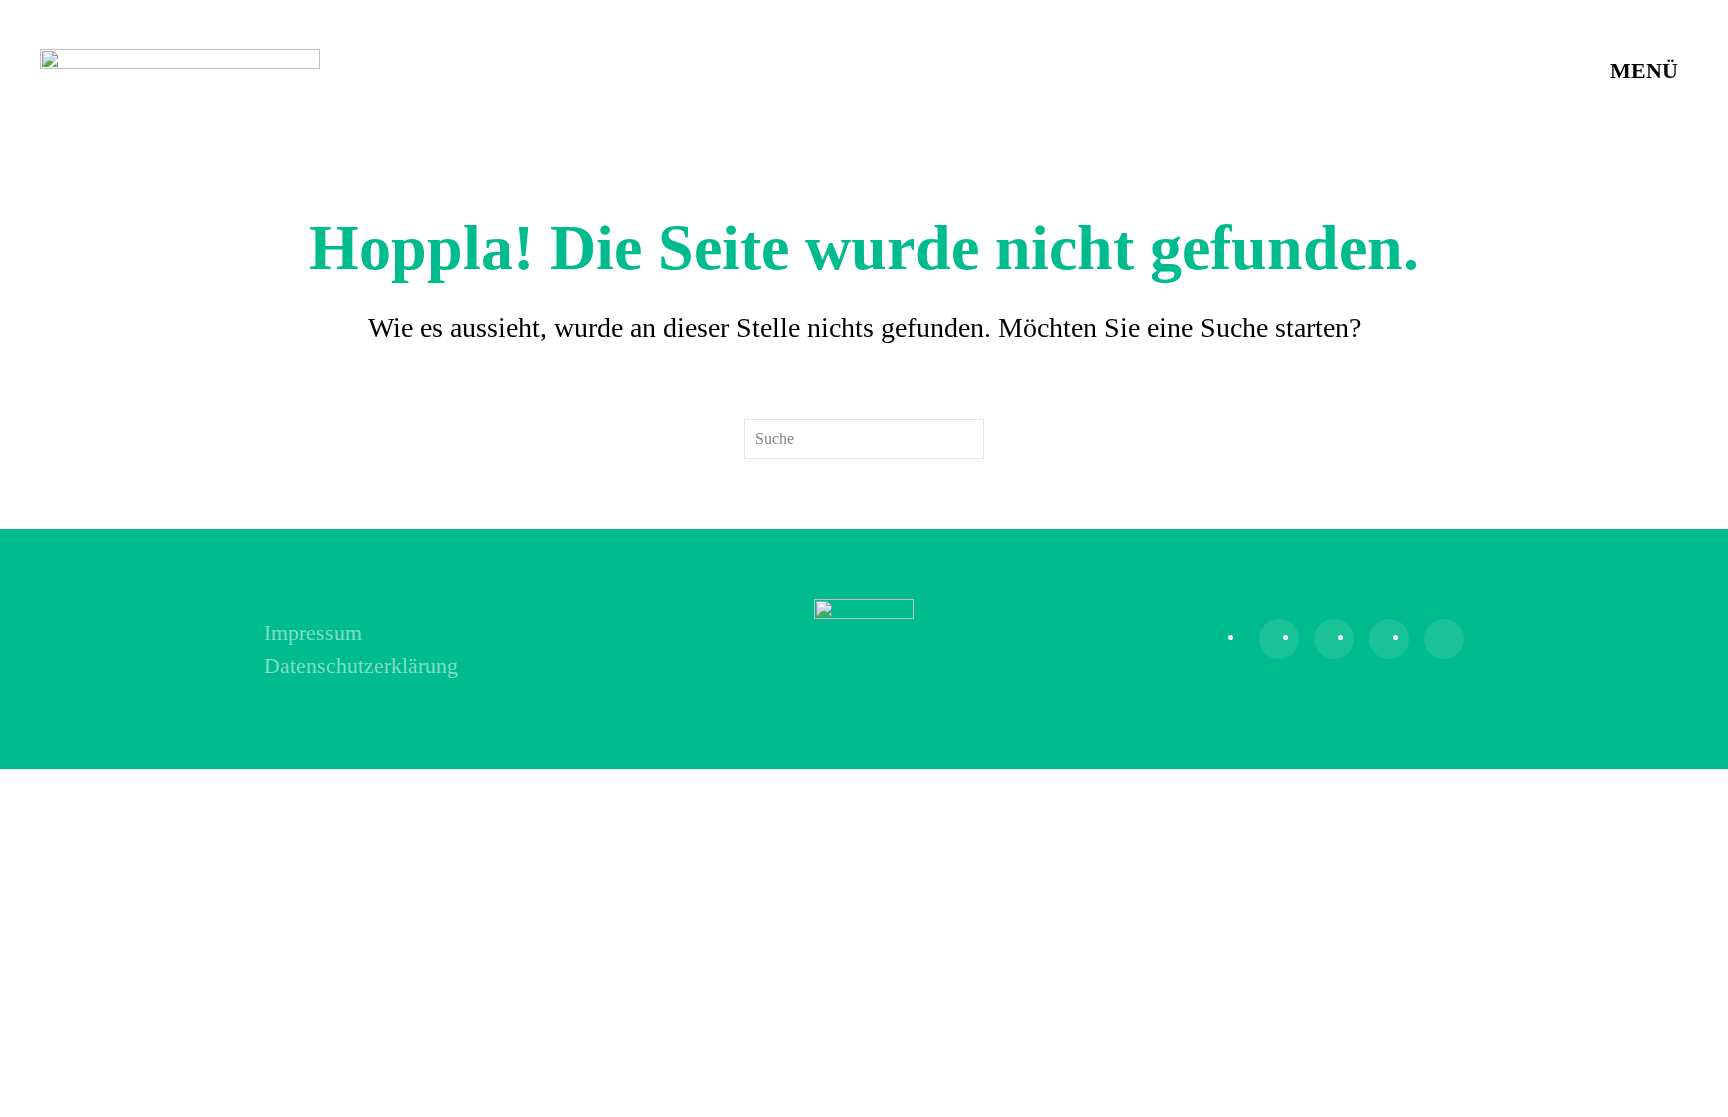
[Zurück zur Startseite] (180, 70)
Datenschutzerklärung (361, 665)
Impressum (313, 632)
